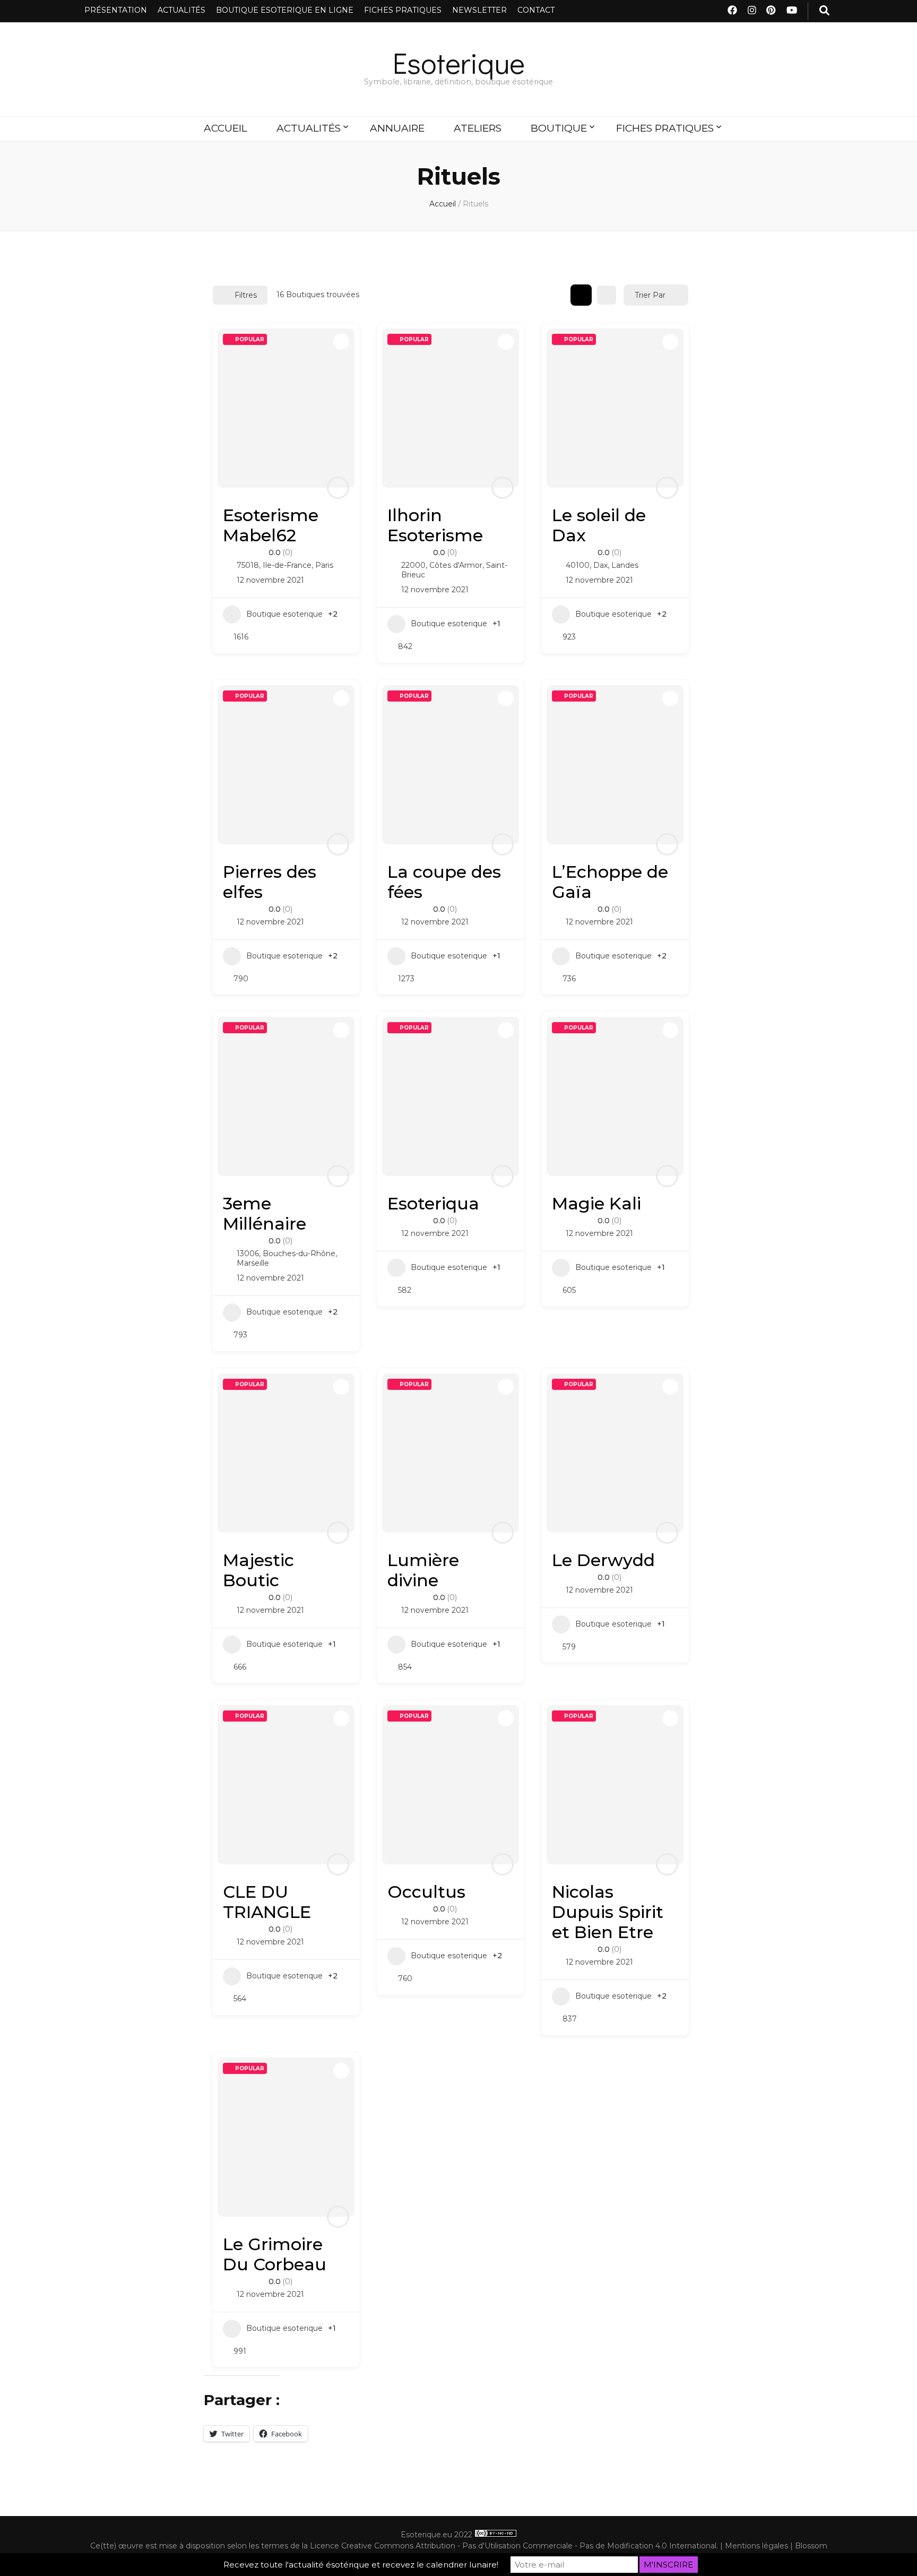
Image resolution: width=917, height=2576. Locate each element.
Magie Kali (596, 1203)
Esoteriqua (433, 1203)
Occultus (426, 1892)
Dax (600, 565)
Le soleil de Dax (599, 525)
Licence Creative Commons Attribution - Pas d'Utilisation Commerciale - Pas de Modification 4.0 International (513, 2546)
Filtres (246, 295)
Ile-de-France (287, 565)
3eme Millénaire (265, 1213)
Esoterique (459, 62)
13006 (248, 1254)
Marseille (253, 1263)
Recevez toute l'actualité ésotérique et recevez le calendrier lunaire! (361, 2565)
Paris (324, 565)
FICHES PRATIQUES (403, 10)
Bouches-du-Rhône (299, 1254)
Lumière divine (423, 1570)
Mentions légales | (760, 2546)
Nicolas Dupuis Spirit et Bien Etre (608, 1912)
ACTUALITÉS (181, 10)
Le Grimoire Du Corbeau (275, 2254)
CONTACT (536, 10)
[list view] (607, 295)
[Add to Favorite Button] (341, 342)
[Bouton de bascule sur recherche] (824, 11)
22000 (413, 565)
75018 (248, 565)
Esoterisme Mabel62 (271, 525)
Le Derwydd (603, 1560)
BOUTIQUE (559, 128)
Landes (625, 565)
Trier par (650, 295)
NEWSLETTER (479, 10)
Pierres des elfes (270, 882)
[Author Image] (338, 488)
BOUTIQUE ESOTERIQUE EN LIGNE (285, 10)
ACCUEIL (226, 128)
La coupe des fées (444, 882)
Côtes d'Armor (456, 565)
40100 (578, 565)
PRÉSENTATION (116, 10)
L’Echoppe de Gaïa (610, 882)
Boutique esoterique (284, 614)
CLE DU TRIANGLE (267, 1902)
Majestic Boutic (258, 1570)
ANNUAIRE (397, 128)
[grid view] (581, 295)
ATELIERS (478, 128)
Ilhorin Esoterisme (435, 525)
